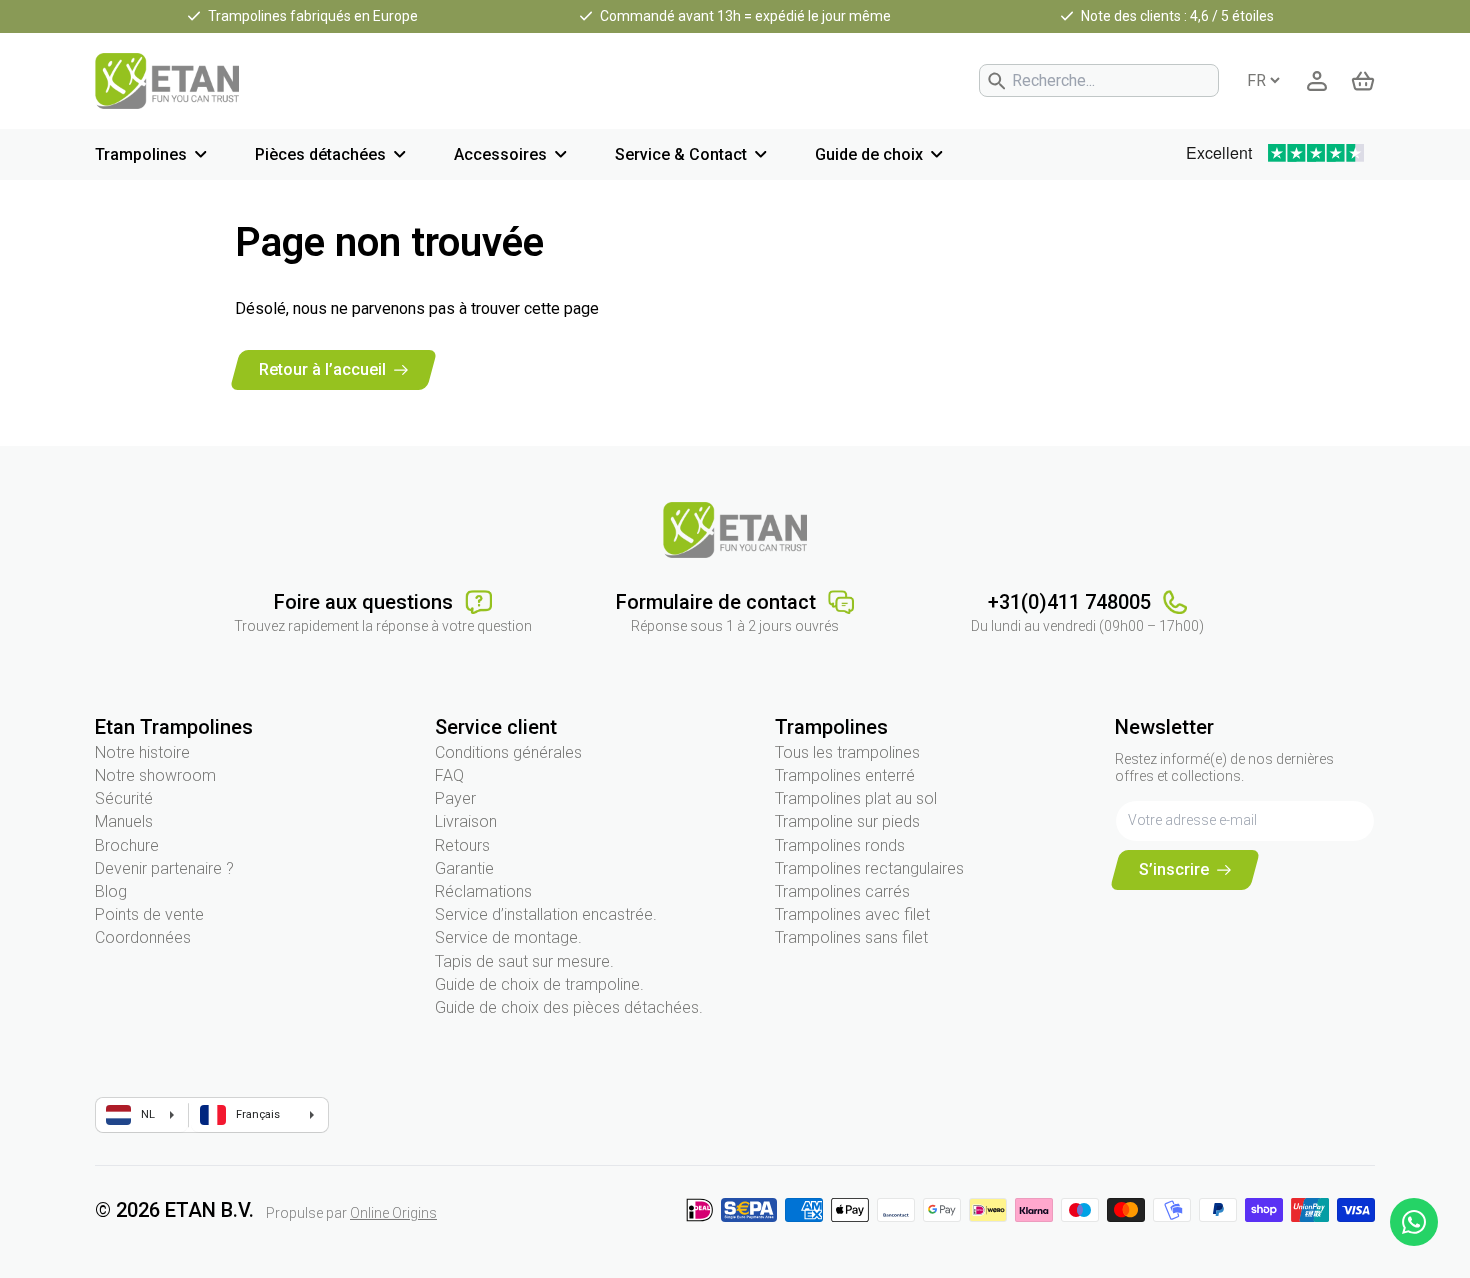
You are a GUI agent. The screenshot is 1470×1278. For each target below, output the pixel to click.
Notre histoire (142, 752)
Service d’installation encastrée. (546, 914)
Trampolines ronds (840, 845)
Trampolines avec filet (852, 914)
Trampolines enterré (845, 775)
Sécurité (124, 798)
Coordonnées (143, 937)
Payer (455, 798)
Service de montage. (508, 937)
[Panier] (1363, 81)
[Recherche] (997, 81)
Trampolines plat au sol (856, 798)
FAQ (449, 775)
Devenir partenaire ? (164, 868)
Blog (111, 891)
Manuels (124, 821)
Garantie (464, 868)
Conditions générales (508, 752)
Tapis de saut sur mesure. (524, 961)
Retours (462, 845)
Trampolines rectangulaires (869, 868)
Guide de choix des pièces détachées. (569, 1007)
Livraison (466, 821)
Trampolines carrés (842, 891)
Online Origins (393, 1213)
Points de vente (149, 914)
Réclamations (483, 891)
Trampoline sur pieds (847, 821)
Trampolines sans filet (851, 937)
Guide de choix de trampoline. (539, 984)
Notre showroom (155, 775)
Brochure (127, 845)
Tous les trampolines (847, 752)
